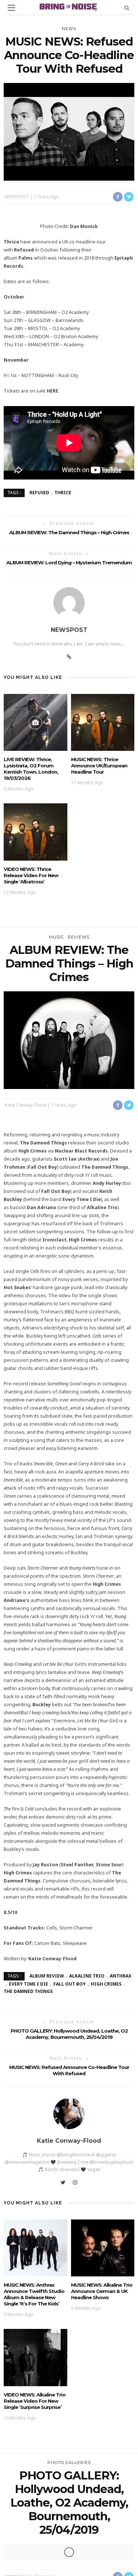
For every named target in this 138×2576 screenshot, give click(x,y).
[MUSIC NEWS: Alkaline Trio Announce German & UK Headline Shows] (103, 2248)
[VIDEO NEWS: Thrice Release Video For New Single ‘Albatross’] (36, 831)
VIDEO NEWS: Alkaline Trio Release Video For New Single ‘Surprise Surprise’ (35, 2401)
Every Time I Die (29, 1984)
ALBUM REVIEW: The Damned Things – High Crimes (69, 532)
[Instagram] (75, 2182)
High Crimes (106, 1984)
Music (56, 937)
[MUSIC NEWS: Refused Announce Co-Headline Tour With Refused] (69, 131)
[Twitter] (63, 2182)
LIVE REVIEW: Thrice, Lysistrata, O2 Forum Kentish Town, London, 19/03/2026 (31, 769)
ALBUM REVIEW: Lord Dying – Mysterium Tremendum (69, 562)
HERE (52, 391)
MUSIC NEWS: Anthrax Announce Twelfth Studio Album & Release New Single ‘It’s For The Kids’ (34, 2294)
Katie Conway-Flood (26, 1105)
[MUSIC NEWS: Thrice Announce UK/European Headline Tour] (103, 722)
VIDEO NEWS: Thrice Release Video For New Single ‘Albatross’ (31, 875)
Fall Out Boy (70, 1984)
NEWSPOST (17, 197)
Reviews (79, 937)
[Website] (69, 657)
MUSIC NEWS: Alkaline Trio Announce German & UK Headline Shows (102, 2291)
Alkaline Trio (87, 1976)
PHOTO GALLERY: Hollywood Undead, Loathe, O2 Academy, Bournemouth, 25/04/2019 (69, 2034)
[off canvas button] (11, 8)
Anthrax (121, 1976)
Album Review (47, 1976)
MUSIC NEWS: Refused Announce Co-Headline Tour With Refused (69, 2070)
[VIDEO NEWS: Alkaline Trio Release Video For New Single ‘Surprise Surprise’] (36, 2357)
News (69, 29)
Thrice (63, 493)
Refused (39, 493)
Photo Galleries (69, 2463)
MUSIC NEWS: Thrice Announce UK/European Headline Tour (99, 766)
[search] (127, 8)
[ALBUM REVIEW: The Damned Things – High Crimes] (69, 1040)
